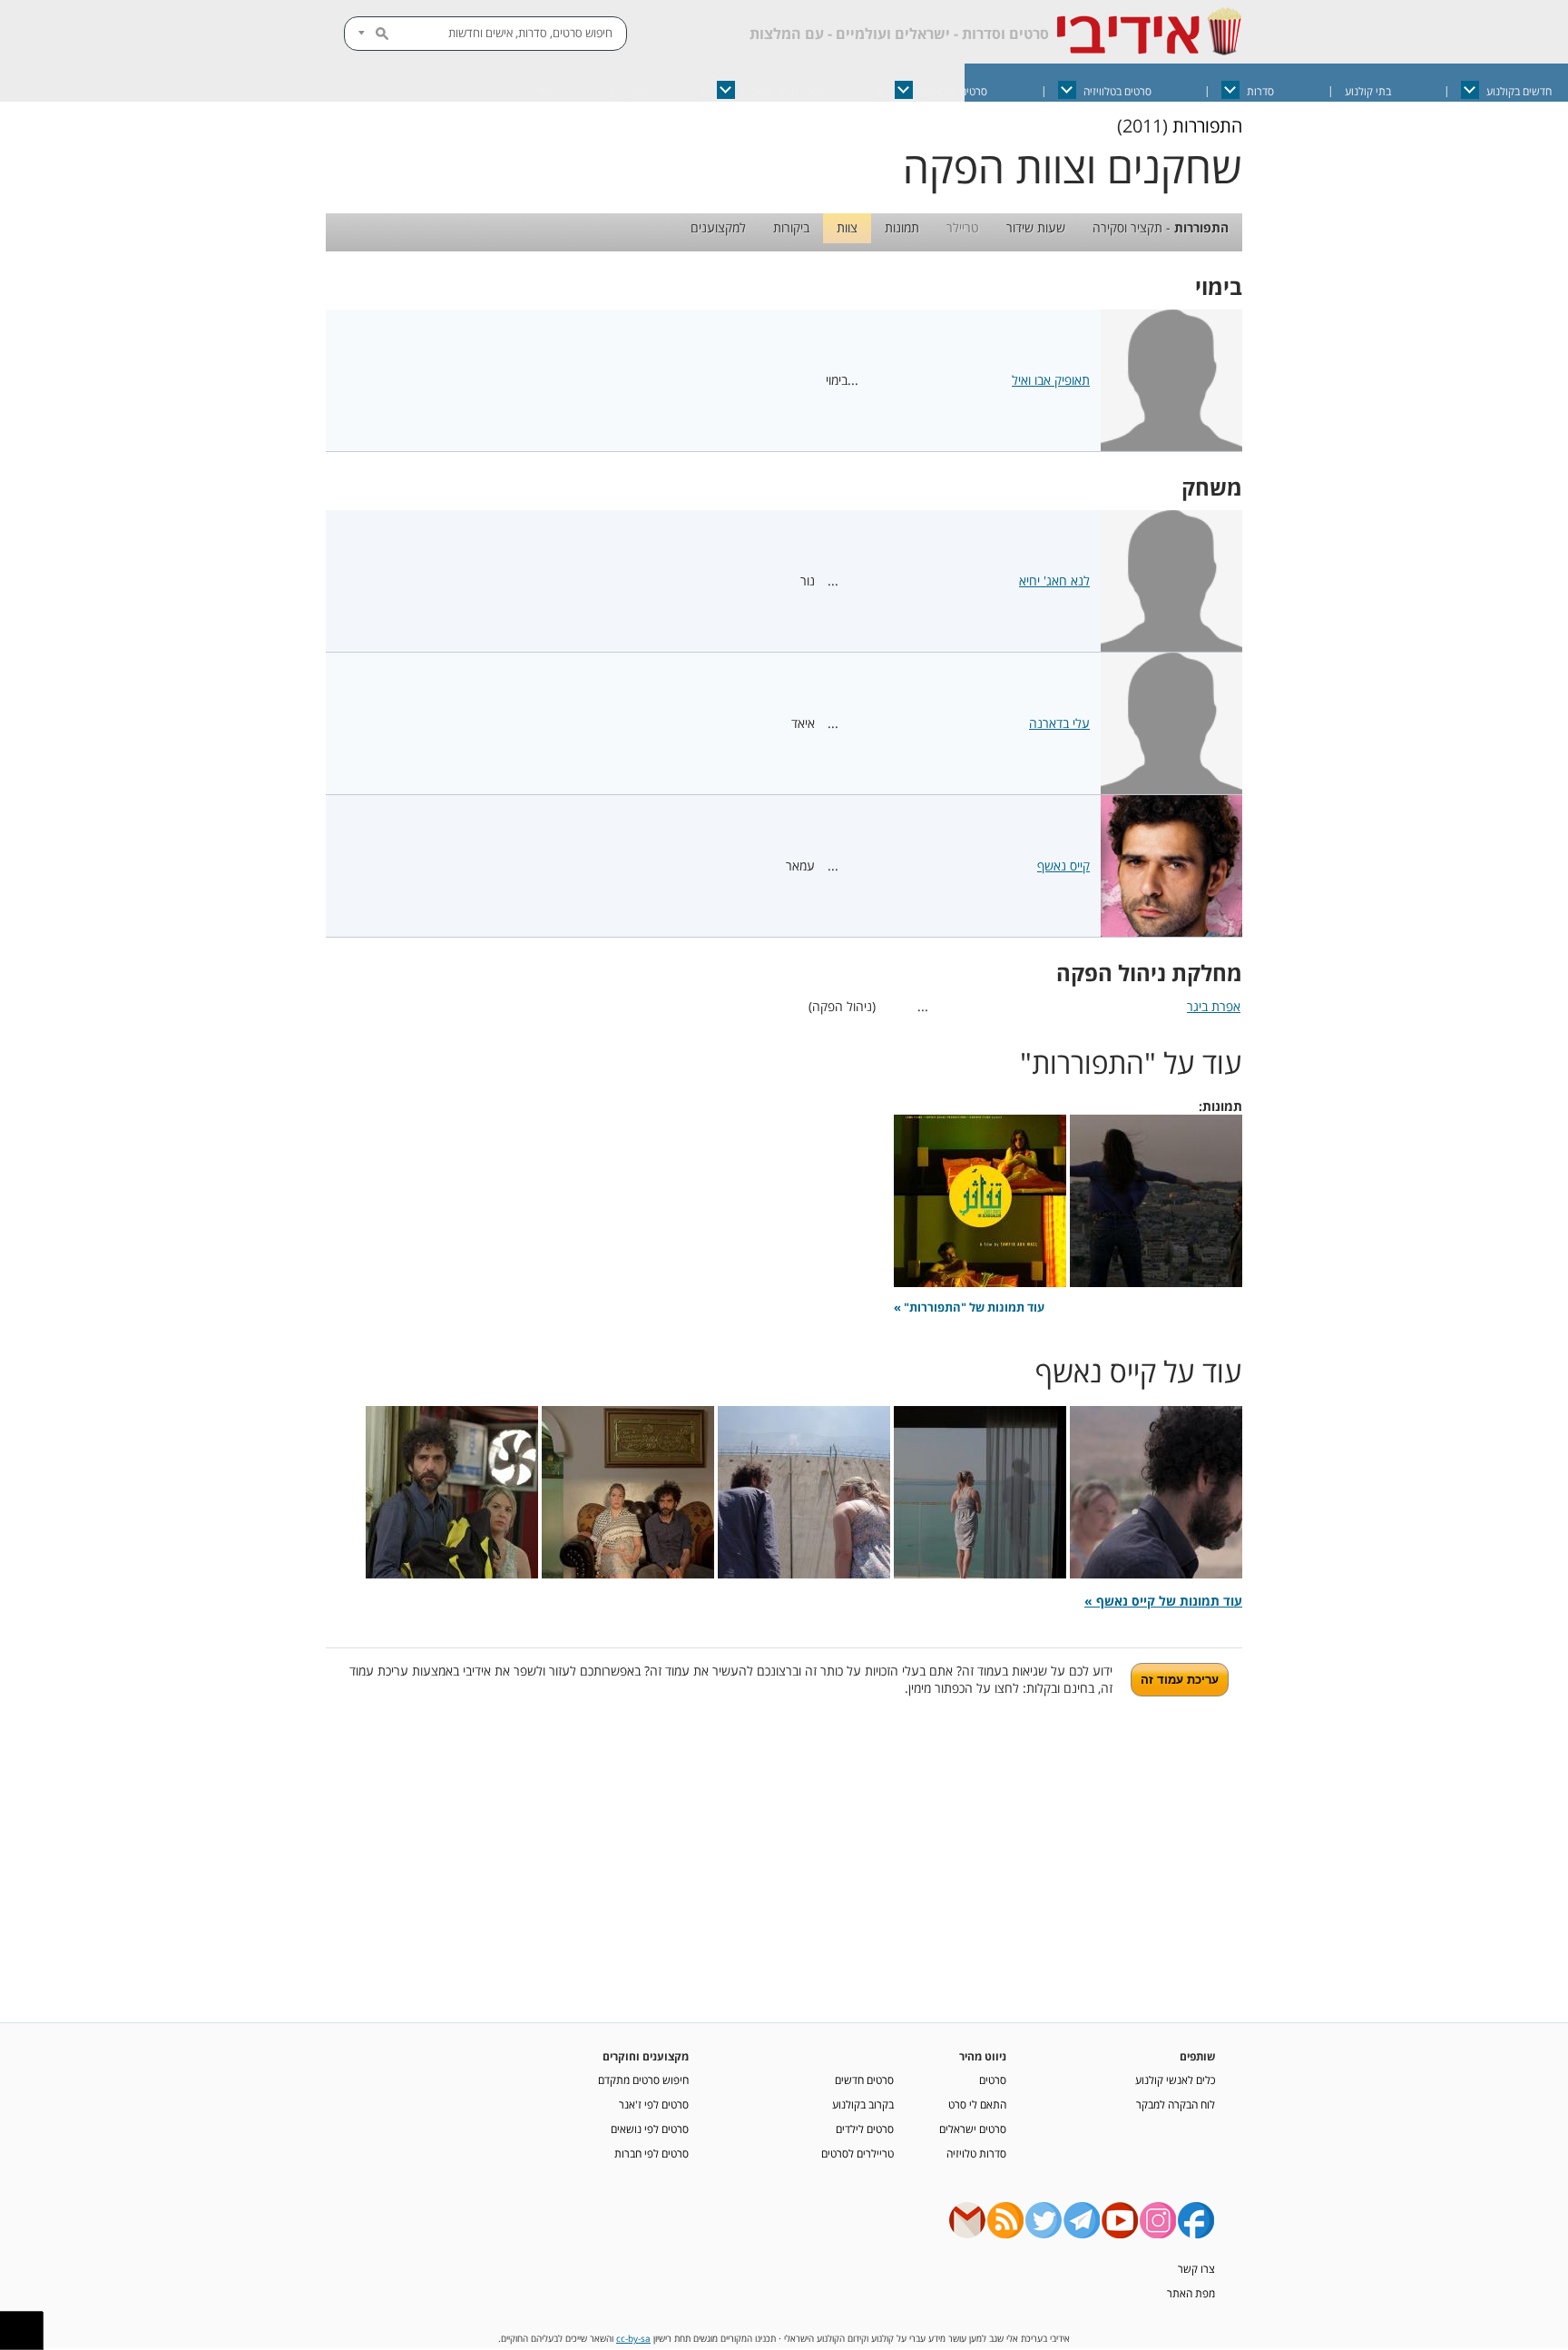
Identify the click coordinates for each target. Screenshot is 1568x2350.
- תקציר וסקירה (1161, 227)
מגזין (636, 91)
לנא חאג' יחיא (1054, 580)
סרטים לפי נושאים (650, 2129)
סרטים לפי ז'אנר (654, 2104)
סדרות (1260, 91)
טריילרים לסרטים (857, 2153)
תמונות (902, 227)
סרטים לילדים (865, 2129)
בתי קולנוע (1368, 91)
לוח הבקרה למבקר (1176, 2104)
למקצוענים (718, 227)
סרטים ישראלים (954, 91)
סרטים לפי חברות (652, 2153)
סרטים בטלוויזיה (1117, 91)
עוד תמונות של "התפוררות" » (969, 1308)
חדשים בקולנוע (1519, 91)
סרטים (993, 2080)
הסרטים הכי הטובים (784, 91)
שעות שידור (1036, 227)
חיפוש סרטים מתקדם (643, 2080)
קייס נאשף (1063, 865)
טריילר (963, 227)
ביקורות (791, 227)
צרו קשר (1196, 2268)
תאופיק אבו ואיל (1051, 380)
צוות (847, 227)
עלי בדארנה (1059, 723)
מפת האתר (1191, 2293)
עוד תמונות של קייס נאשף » (1163, 1601)
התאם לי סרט (977, 2104)
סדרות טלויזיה (976, 2153)
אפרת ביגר (1214, 1006)
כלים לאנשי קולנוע (1175, 2080)
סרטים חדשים (864, 2080)
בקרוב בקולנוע (863, 2104)
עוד (544, 91)
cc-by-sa (633, 2339)
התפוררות (1207, 126)
